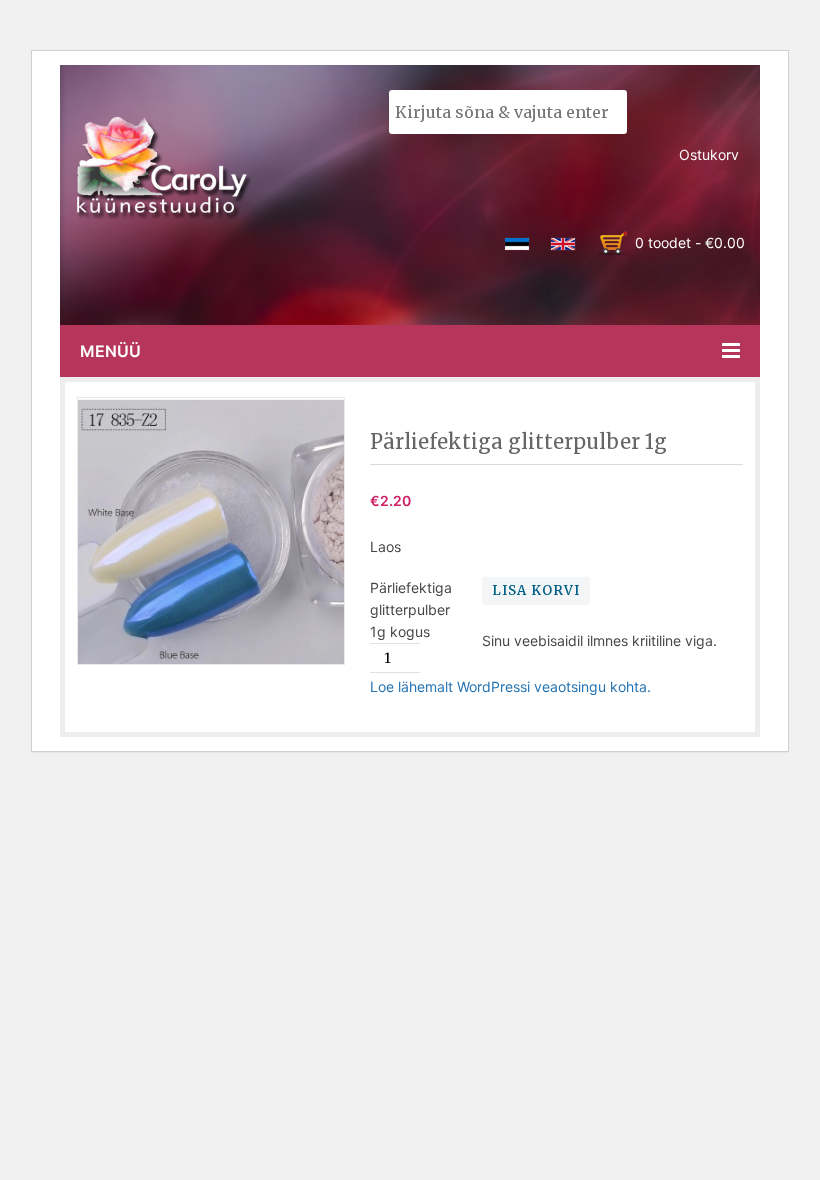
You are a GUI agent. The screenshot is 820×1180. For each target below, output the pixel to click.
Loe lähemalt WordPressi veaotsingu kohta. (510, 686)
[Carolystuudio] (164, 167)
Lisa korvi (536, 590)
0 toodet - (690, 242)
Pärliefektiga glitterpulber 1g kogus (411, 609)
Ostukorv (709, 154)
